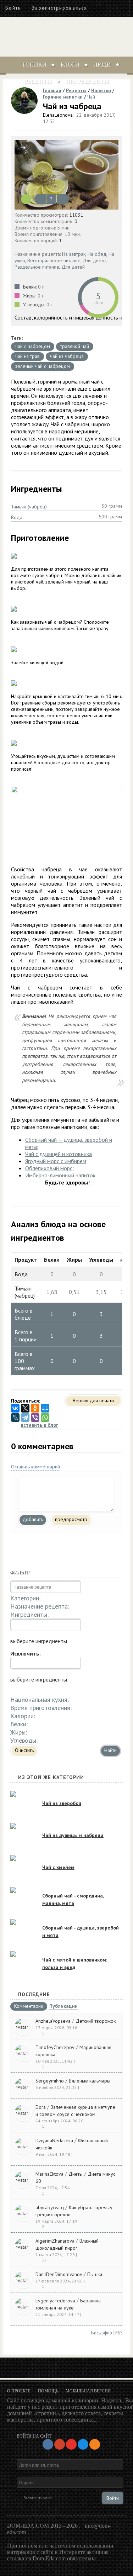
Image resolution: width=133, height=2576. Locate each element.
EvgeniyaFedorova (55, 2301)
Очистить (24, 1750)
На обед (97, 254)
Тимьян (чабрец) (29, 507)
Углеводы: (24, 1740)
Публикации (63, 2007)
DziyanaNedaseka (54, 2140)
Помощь (48, 2391)
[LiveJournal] (15, 1418)
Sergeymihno (50, 2081)
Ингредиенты (87, 81)
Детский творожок (96, 2021)
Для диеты (95, 260)
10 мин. (73, 234)
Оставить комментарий (35, 1467)
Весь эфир (102, 2333)
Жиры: (19, 1732)
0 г (41, 287)
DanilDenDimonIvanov (59, 2274)
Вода (17, 517)
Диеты (76, 2174)
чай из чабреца (67, 356)
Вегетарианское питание (54, 260)
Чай (91, 97)
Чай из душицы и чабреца (73, 1835)
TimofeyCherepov (55, 2047)
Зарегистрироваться (59, 8)
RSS (119, 2333)
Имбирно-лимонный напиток (60, 1175)
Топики (34, 65)
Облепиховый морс (49, 1168)
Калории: (23, 1716)
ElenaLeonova (58, 115)
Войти (13, 8)
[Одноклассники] (35, 1408)
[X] (25, 1408)
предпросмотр (71, 1519)
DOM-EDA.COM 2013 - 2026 (42, 2526)
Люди (102, 65)
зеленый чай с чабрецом (43, 366)
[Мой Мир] (45, 1408)
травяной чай (75, 346)
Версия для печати (93, 1400)
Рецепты (38, 81)
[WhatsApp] (45, 1418)
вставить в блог (40, 1425)
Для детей (73, 267)
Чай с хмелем (58, 1867)
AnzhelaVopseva (53, 2021)
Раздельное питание (37, 267)
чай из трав (27, 356)
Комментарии (29, 2006)
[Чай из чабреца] (66, 175)
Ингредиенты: (29, 1614)
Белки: (19, 1724)
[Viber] (35, 1418)
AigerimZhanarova (55, 2241)
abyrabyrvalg (50, 2207)
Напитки (101, 90)
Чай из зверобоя (62, 1803)
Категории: (25, 1598)
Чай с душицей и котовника (59, 1154)
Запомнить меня (38, 2498)
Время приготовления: (41, 1708)
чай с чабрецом (33, 346)
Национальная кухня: (40, 1699)
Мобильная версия (88, 2391)
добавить (33, 1519)
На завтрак (74, 254)
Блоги (70, 65)
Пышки (95, 2274)
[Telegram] (25, 1418)
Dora (41, 2107)
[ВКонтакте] (15, 1408)
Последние (34, 1994)
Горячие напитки (63, 97)
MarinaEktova (49, 2174)
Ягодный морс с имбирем (56, 1161)
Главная (52, 90)
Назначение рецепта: (40, 1606)
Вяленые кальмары (90, 2081)
